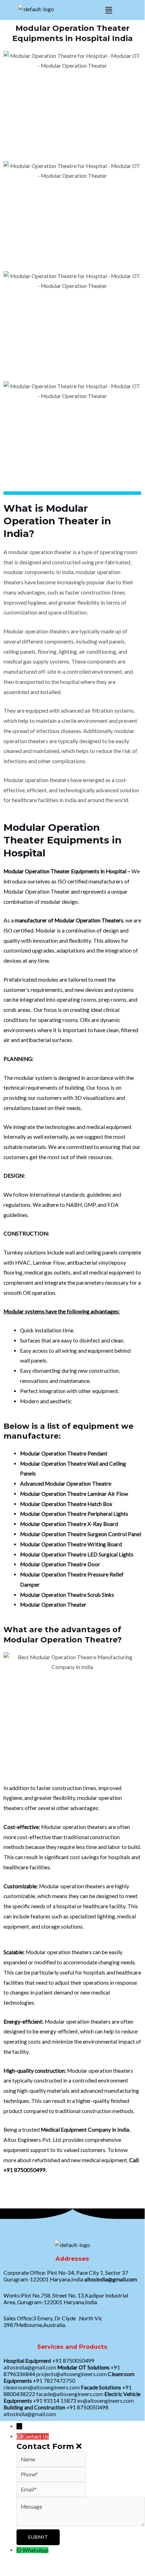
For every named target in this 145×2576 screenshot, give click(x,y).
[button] (108, 10)
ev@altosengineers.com (106, 2401)
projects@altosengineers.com (71, 2374)
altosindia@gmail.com (111, 2279)
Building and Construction (34, 2407)
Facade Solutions (101, 2387)
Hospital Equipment (27, 2361)
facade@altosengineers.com (70, 2394)
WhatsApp (35, 2550)
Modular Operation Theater (53, 1605)
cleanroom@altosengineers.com (42, 2387)
